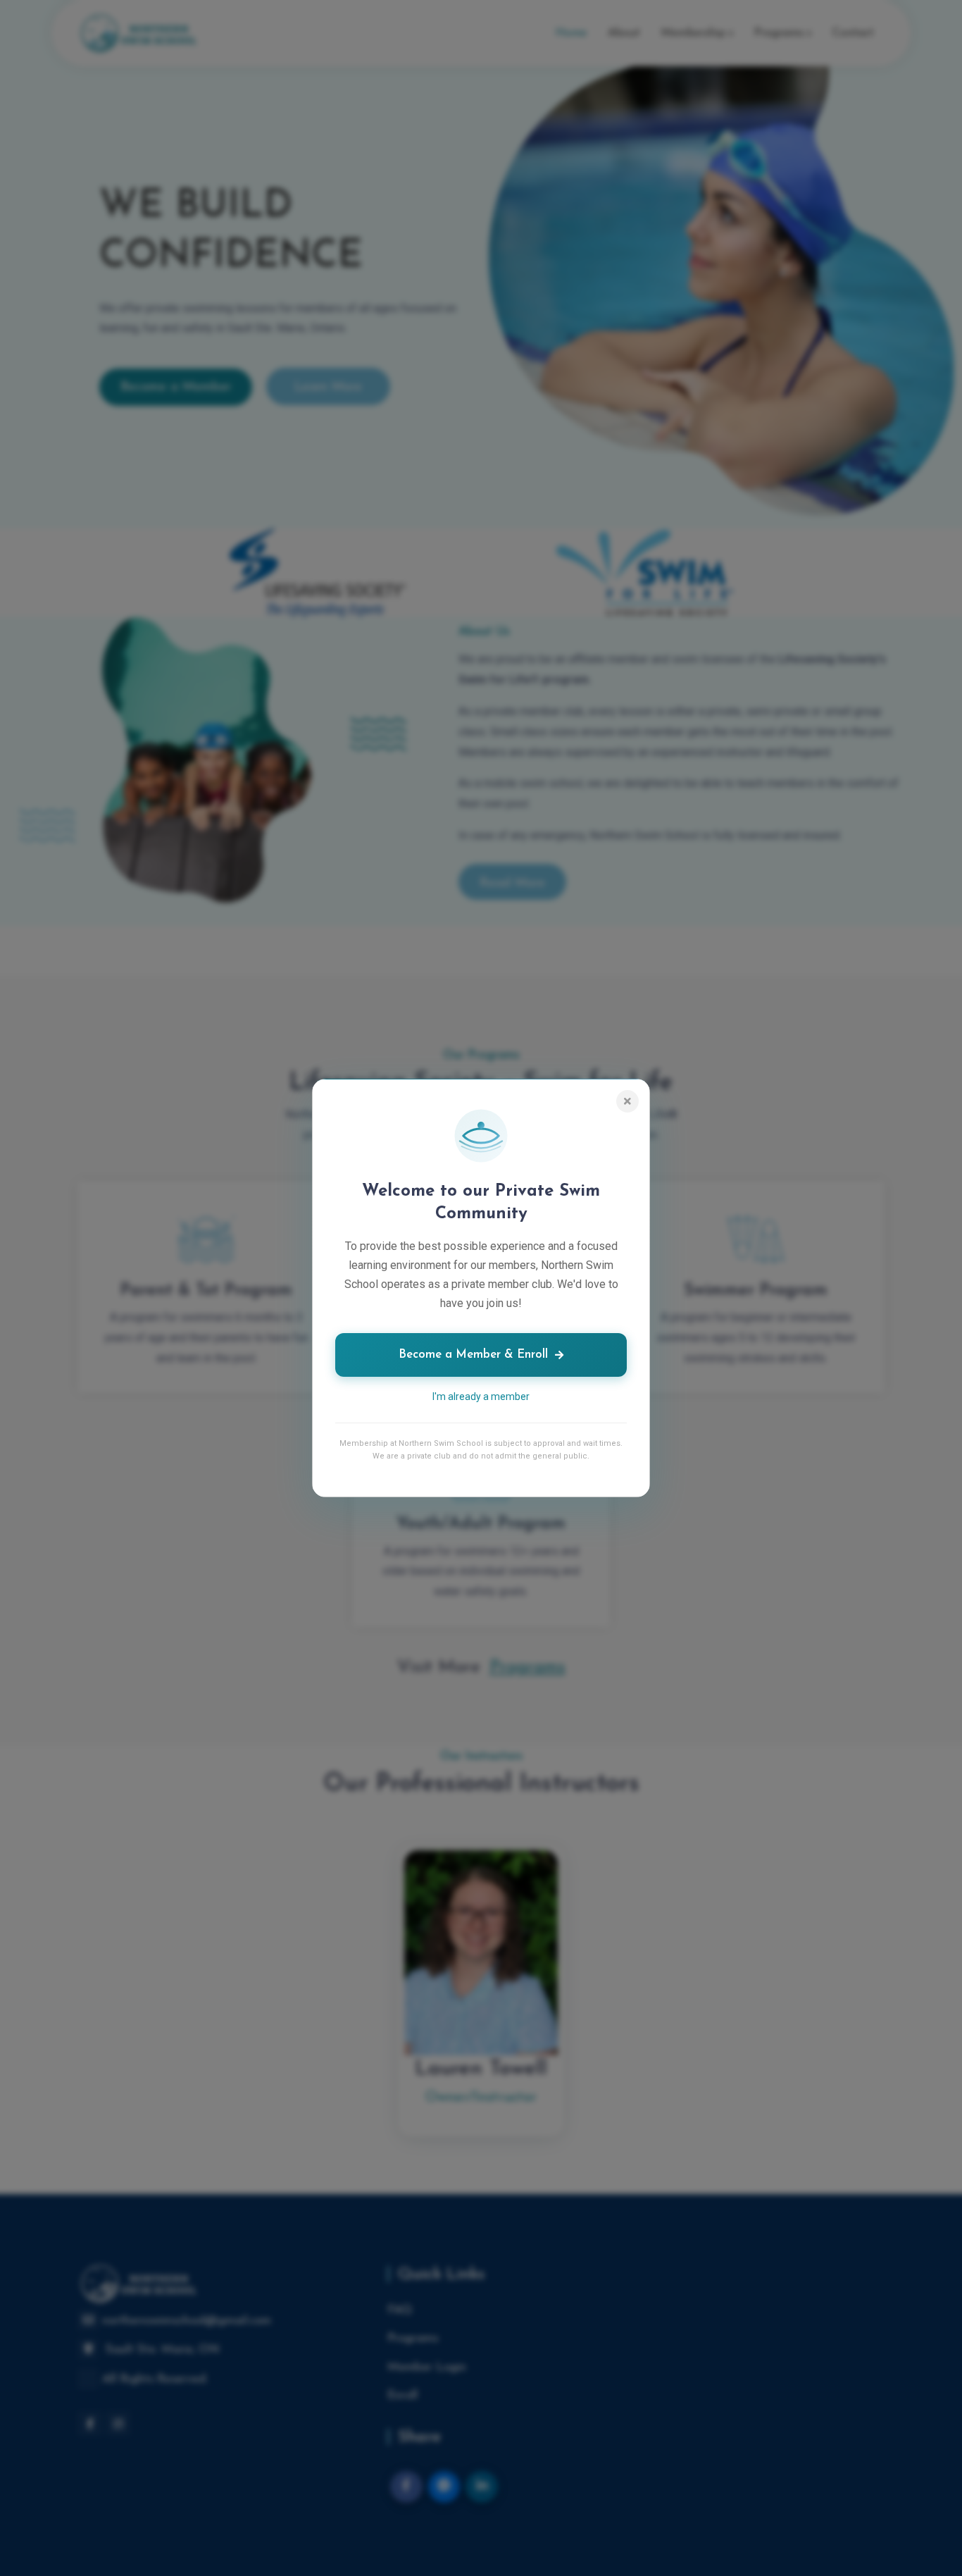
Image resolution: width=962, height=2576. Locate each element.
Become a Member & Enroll (473, 1355)
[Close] (627, 1101)
